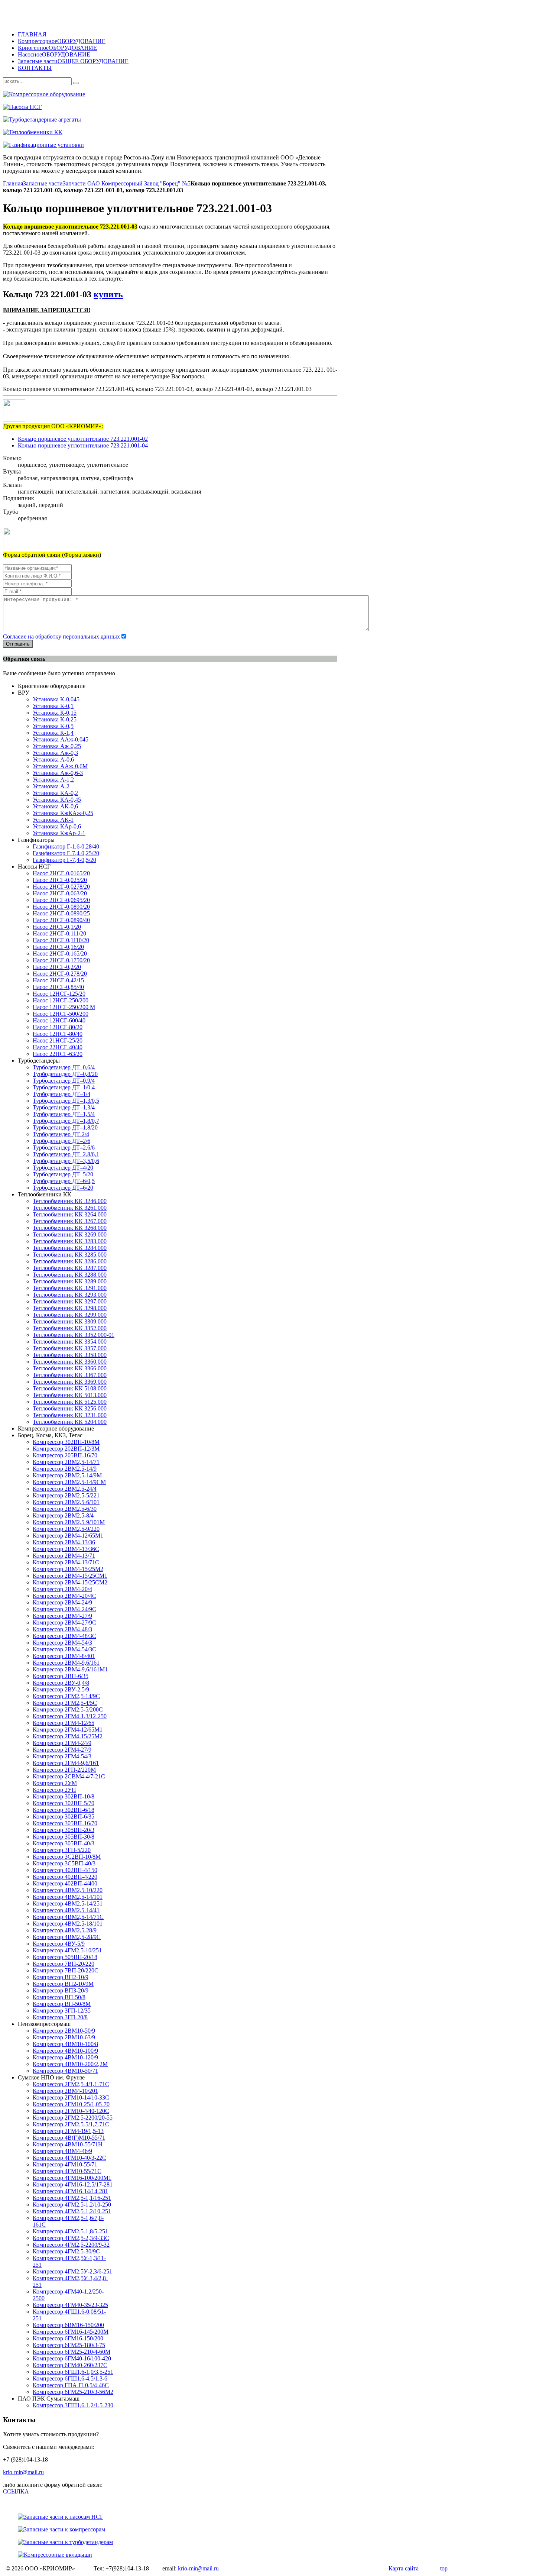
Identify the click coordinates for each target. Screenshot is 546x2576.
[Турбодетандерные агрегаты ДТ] (226, 120)
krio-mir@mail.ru (23, 2472)
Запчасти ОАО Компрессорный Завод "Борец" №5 (127, 183)
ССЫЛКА (16, 2491)
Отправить (18, 644)
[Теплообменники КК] (226, 132)
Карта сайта (404, 2568)
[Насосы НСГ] (226, 107)
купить (108, 294)
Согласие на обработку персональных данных (61, 636)
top (444, 2568)
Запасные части (43, 183)
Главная (13, 183)
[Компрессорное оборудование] (226, 94)
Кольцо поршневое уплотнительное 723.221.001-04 (83, 445)
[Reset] (76, 83)
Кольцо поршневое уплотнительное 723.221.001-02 (83, 439)
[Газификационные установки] (226, 145)
